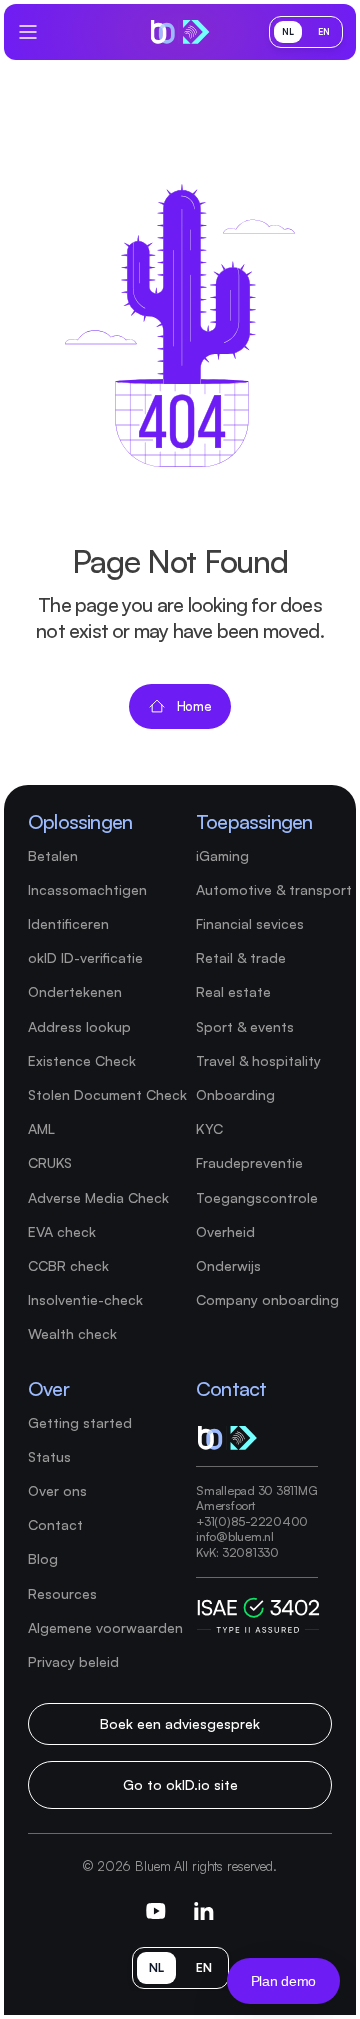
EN (324, 31)
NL (288, 31)
